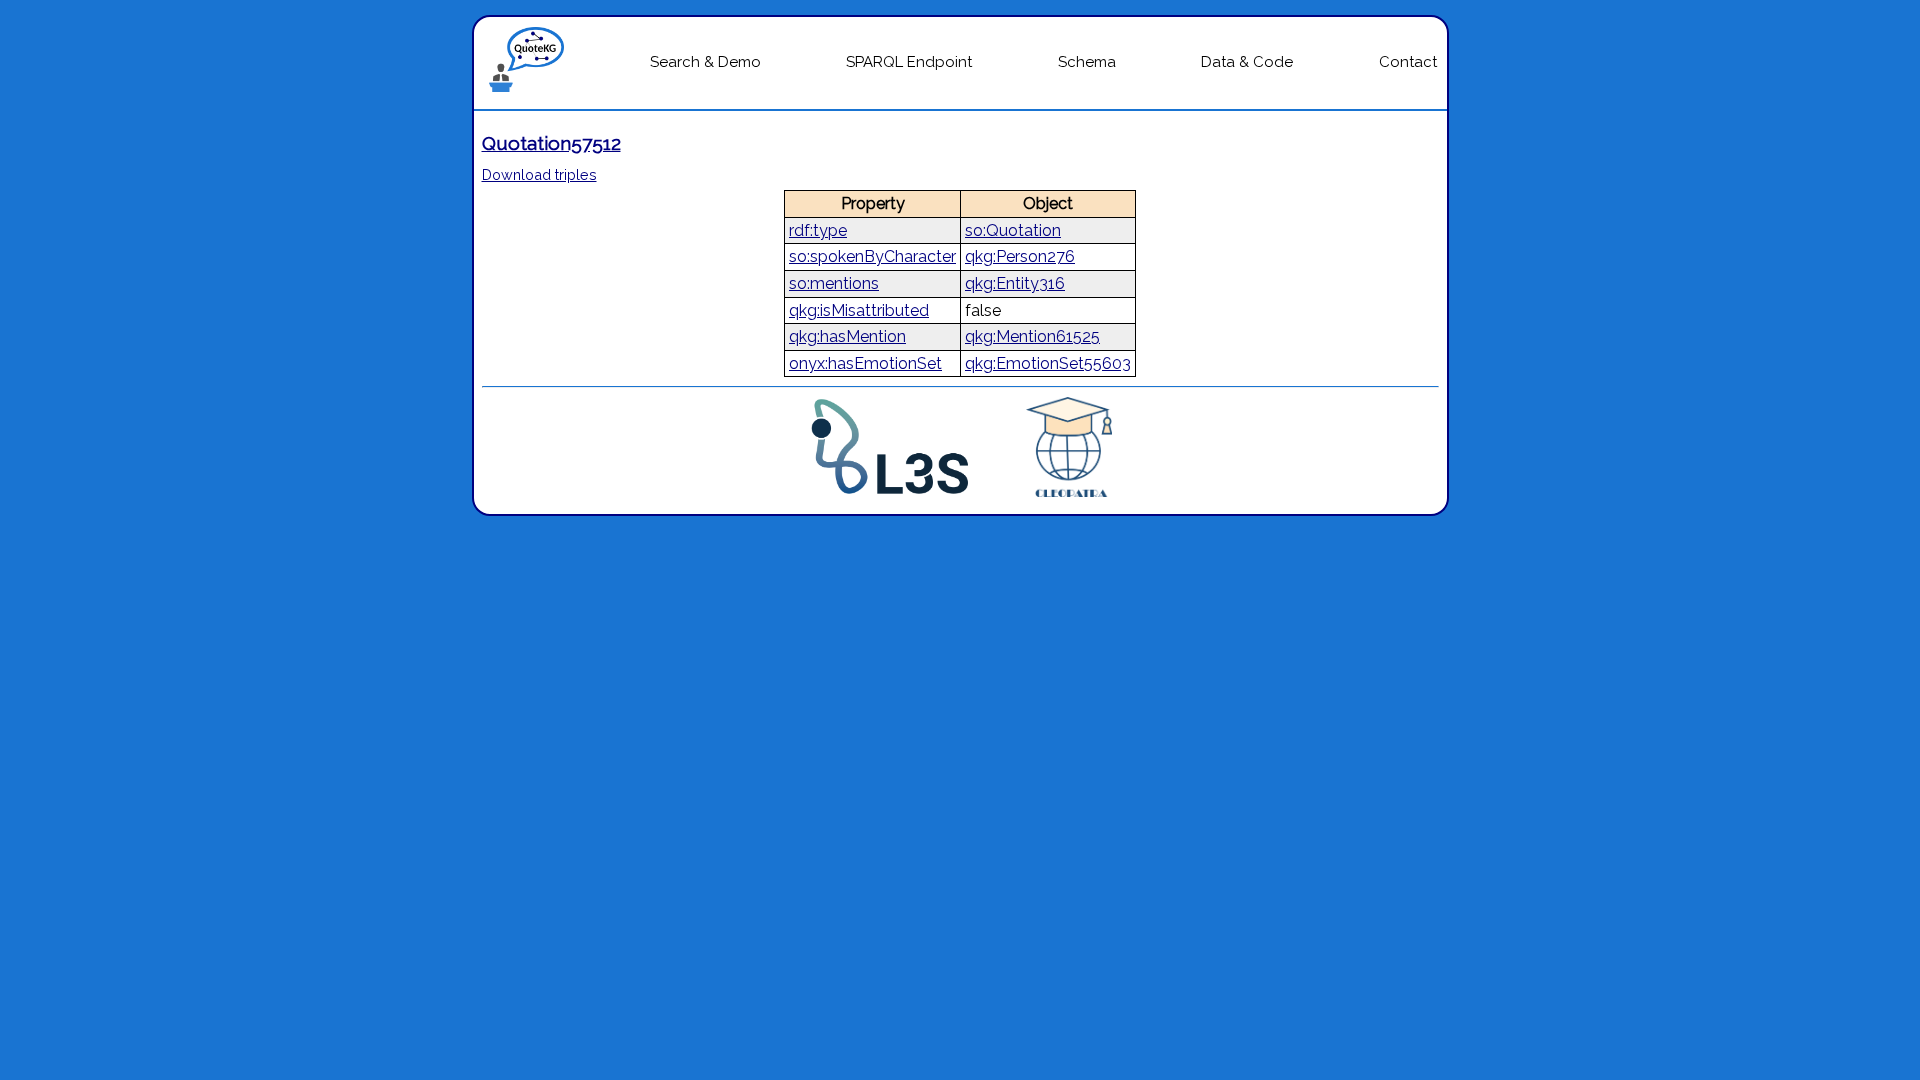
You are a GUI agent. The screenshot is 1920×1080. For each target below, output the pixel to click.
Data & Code (1247, 62)
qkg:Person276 (1020, 256)
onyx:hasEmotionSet (865, 363)
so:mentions (834, 283)
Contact (1408, 62)
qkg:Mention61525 (1032, 336)
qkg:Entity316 (1015, 283)
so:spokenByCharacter (872, 256)
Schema (1087, 62)
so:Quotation (1013, 230)
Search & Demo (705, 62)
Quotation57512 (551, 143)
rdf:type (818, 230)
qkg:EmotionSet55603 (1048, 363)
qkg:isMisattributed (859, 310)
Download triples (539, 174)
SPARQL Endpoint (909, 62)
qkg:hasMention (847, 336)
